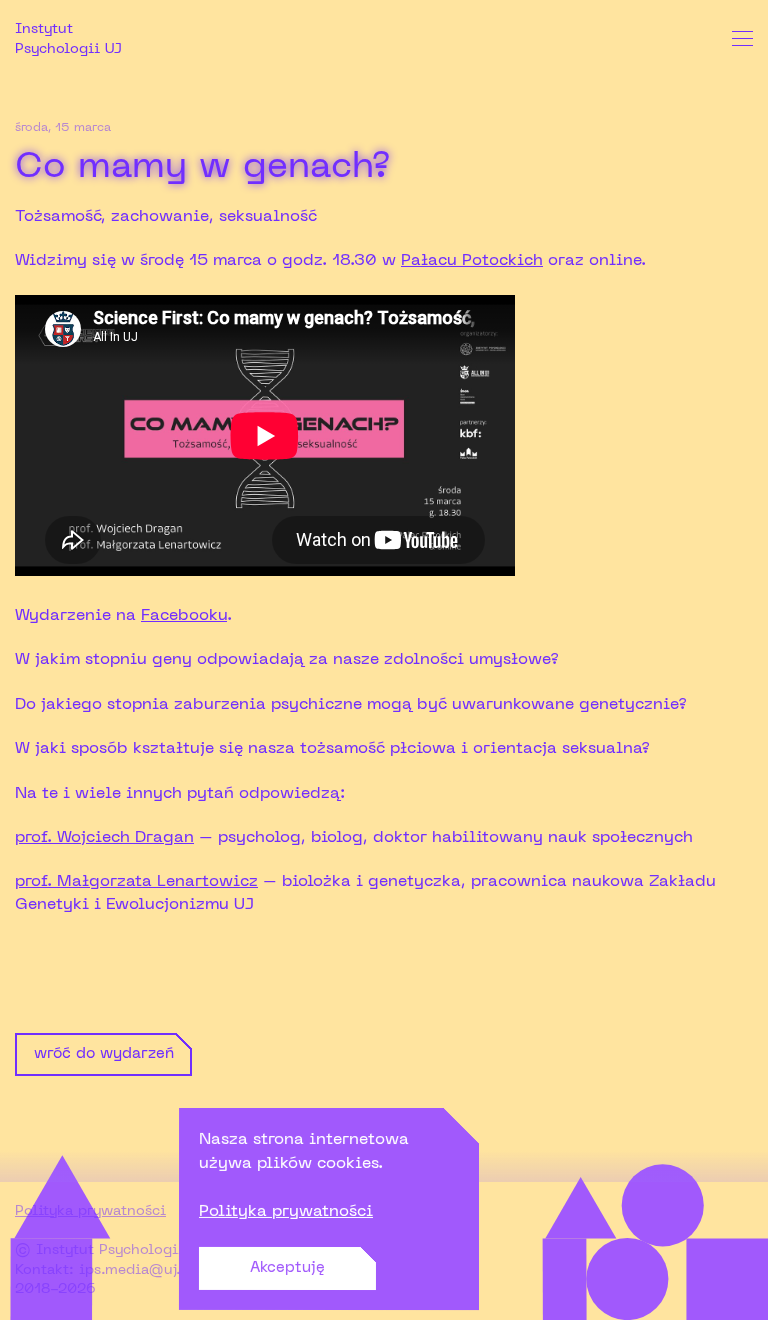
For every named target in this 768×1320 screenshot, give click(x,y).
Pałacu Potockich (472, 261)
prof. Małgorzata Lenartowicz (136, 882)
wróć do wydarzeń (104, 1054)
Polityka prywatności (286, 1212)
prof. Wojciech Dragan (104, 838)
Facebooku (184, 616)
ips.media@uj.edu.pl (151, 1270)
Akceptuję (287, 1268)
